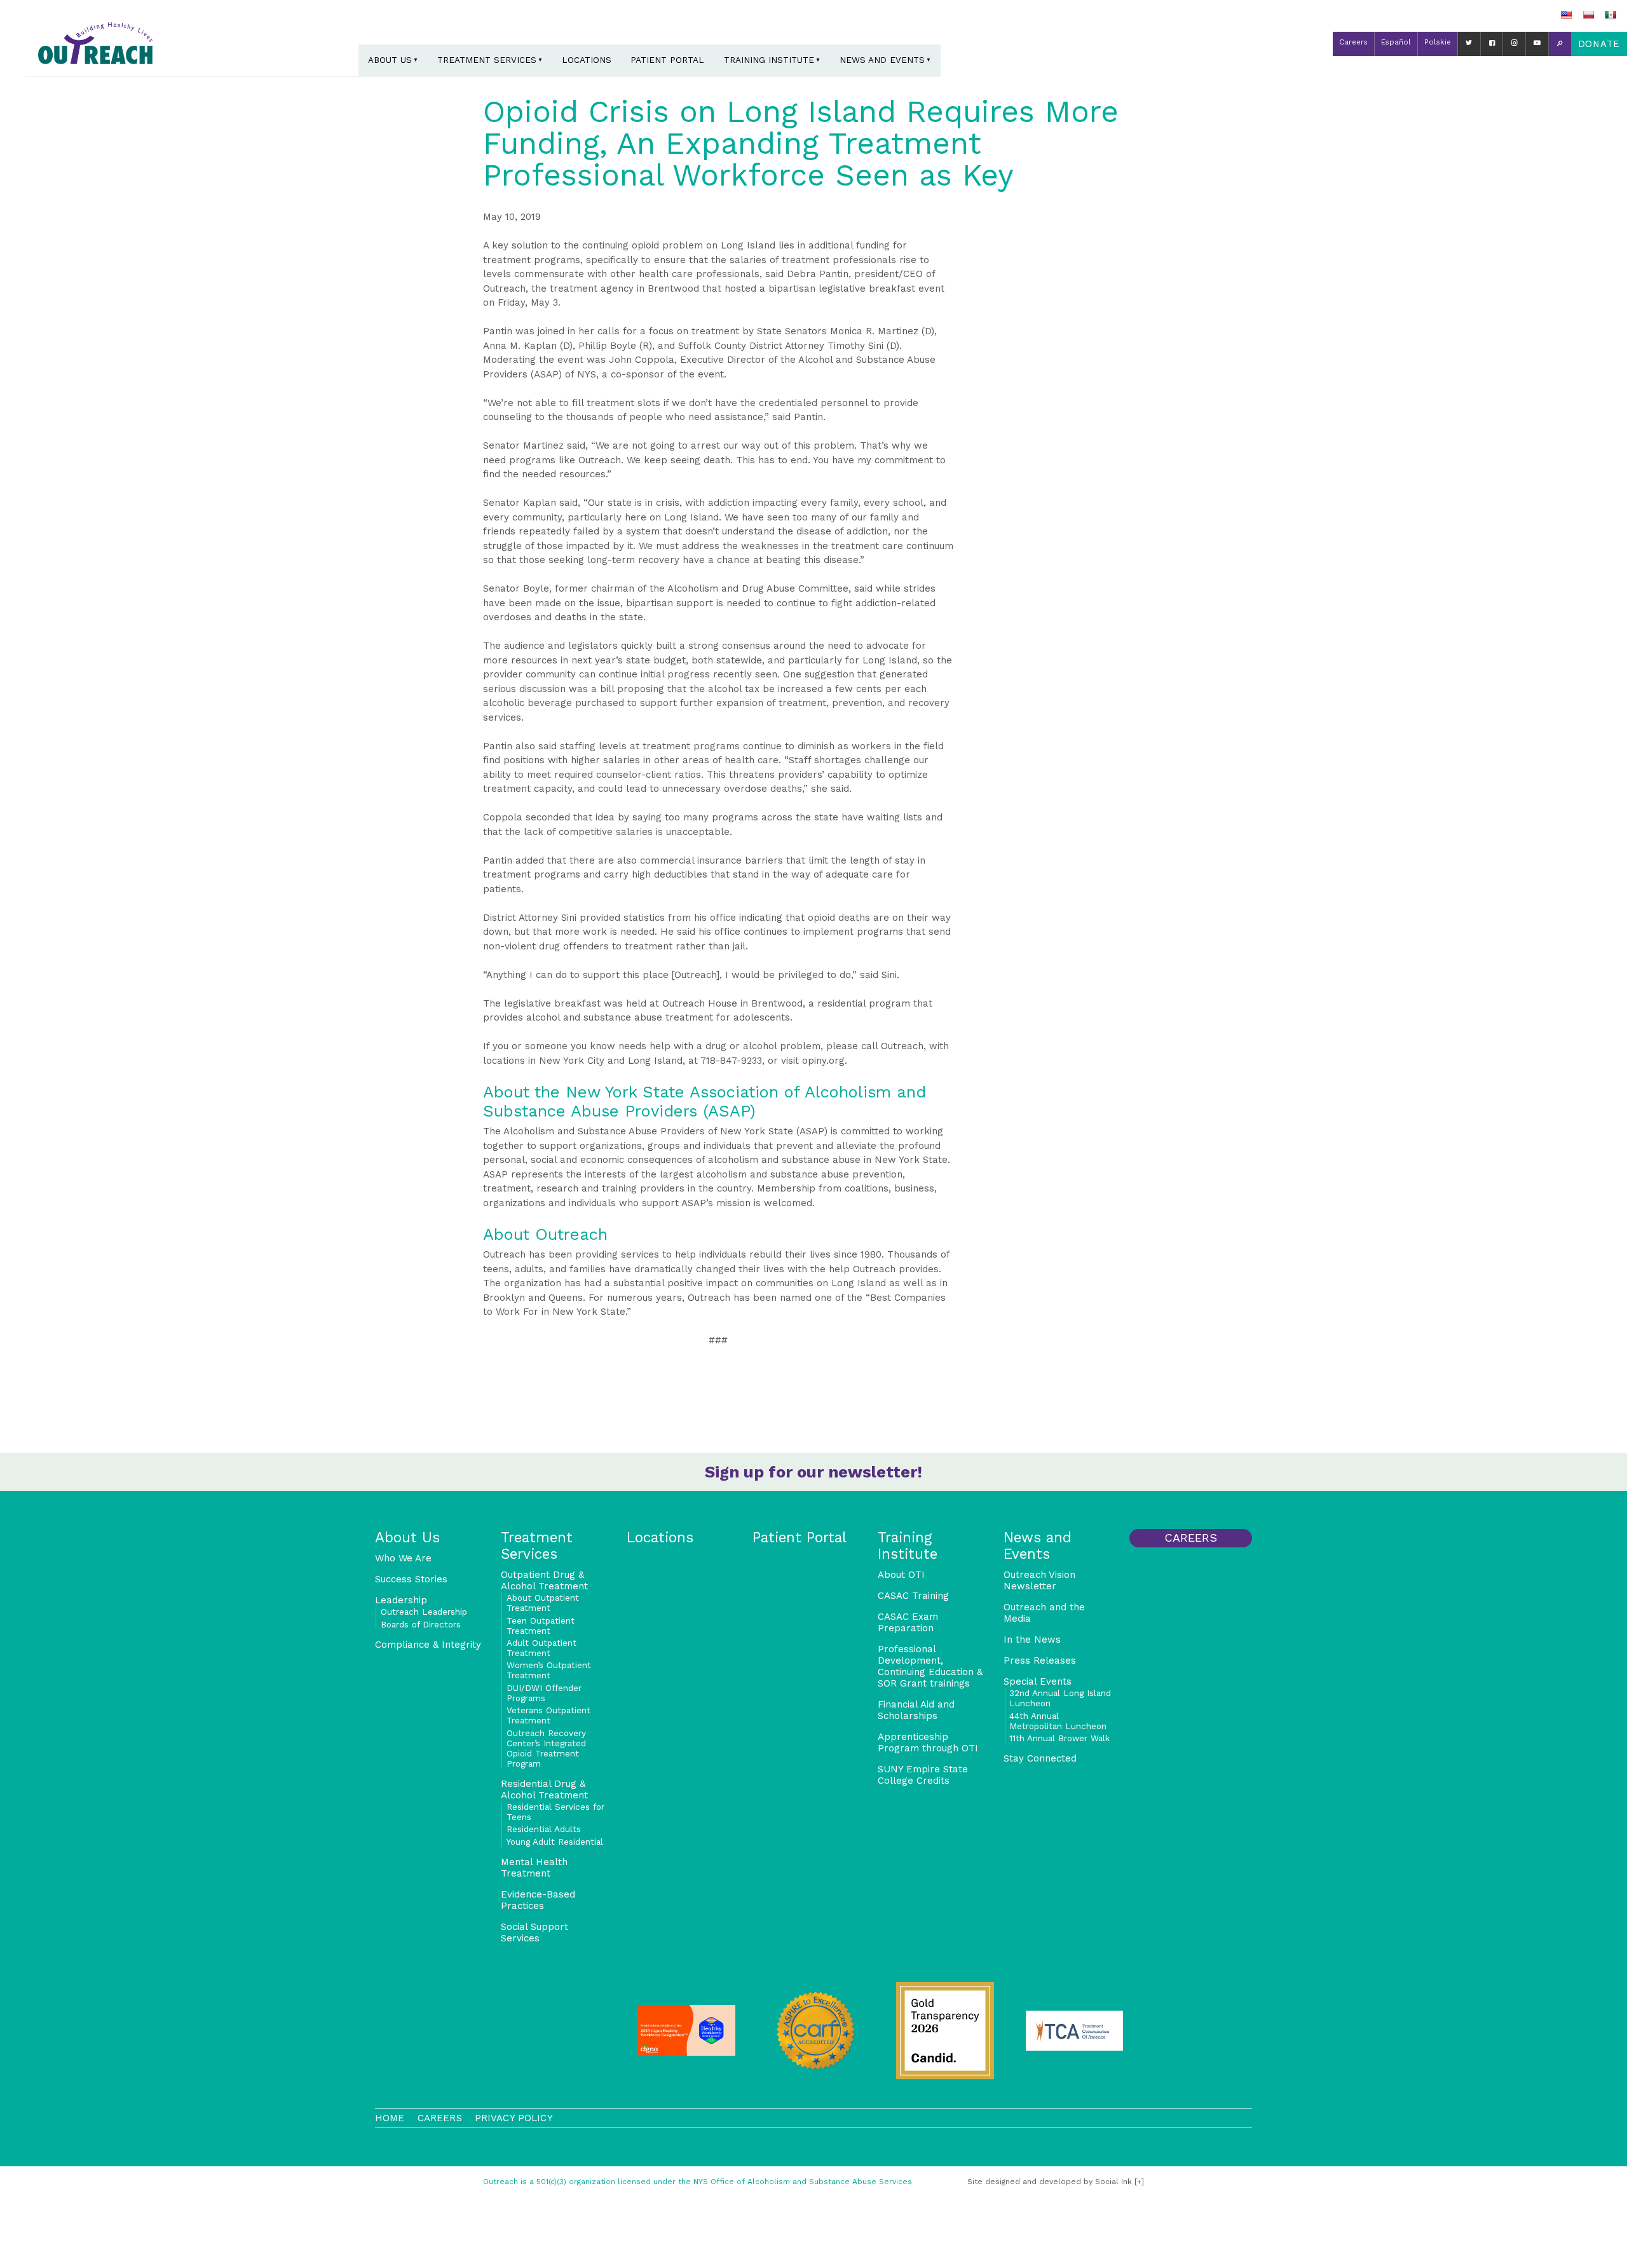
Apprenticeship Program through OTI (928, 1742)
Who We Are (403, 1558)
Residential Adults (544, 1829)
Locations (587, 60)
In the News (1032, 1640)
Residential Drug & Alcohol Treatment (544, 1789)
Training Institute (769, 60)
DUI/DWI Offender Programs (544, 1693)
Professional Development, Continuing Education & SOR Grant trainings (930, 1666)
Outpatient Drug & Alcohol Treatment (544, 1580)
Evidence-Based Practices (538, 1900)
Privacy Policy (514, 2118)
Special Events (1038, 1681)
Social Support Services (534, 1932)
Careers (1353, 42)
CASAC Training (913, 1596)
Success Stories (411, 1579)
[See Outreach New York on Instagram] (1514, 44)
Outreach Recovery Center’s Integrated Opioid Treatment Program (546, 1748)
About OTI (901, 1575)
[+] (1139, 2182)
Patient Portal (667, 60)
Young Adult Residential (555, 1842)
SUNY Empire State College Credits (923, 1775)
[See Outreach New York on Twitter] (1469, 44)
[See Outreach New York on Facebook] (1492, 44)
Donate (1599, 44)
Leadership (401, 1600)
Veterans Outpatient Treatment (548, 1715)
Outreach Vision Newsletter (1039, 1580)
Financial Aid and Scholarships (916, 1710)
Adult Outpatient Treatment (541, 1648)
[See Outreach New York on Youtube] (1537, 44)
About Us (390, 60)
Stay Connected (1040, 1758)
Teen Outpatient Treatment (541, 1626)
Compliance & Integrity (428, 1645)
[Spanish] (1610, 15)
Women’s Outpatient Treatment (549, 1670)
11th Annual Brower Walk (1059, 1738)
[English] (1566, 15)
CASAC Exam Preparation (908, 1622)
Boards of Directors (421, 1624)
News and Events (882, 60)
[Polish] (1588, 15)
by (1050, 2182)
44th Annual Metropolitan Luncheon (1058, 1721)
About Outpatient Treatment (543, 1603)
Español (1396, 42)
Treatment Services (487, 60)
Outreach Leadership (424, 1612)
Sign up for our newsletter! (813, 1472)
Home (390, 2118)
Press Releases (1040, 1660)
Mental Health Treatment (534, 1868)
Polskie (1438, 42)
